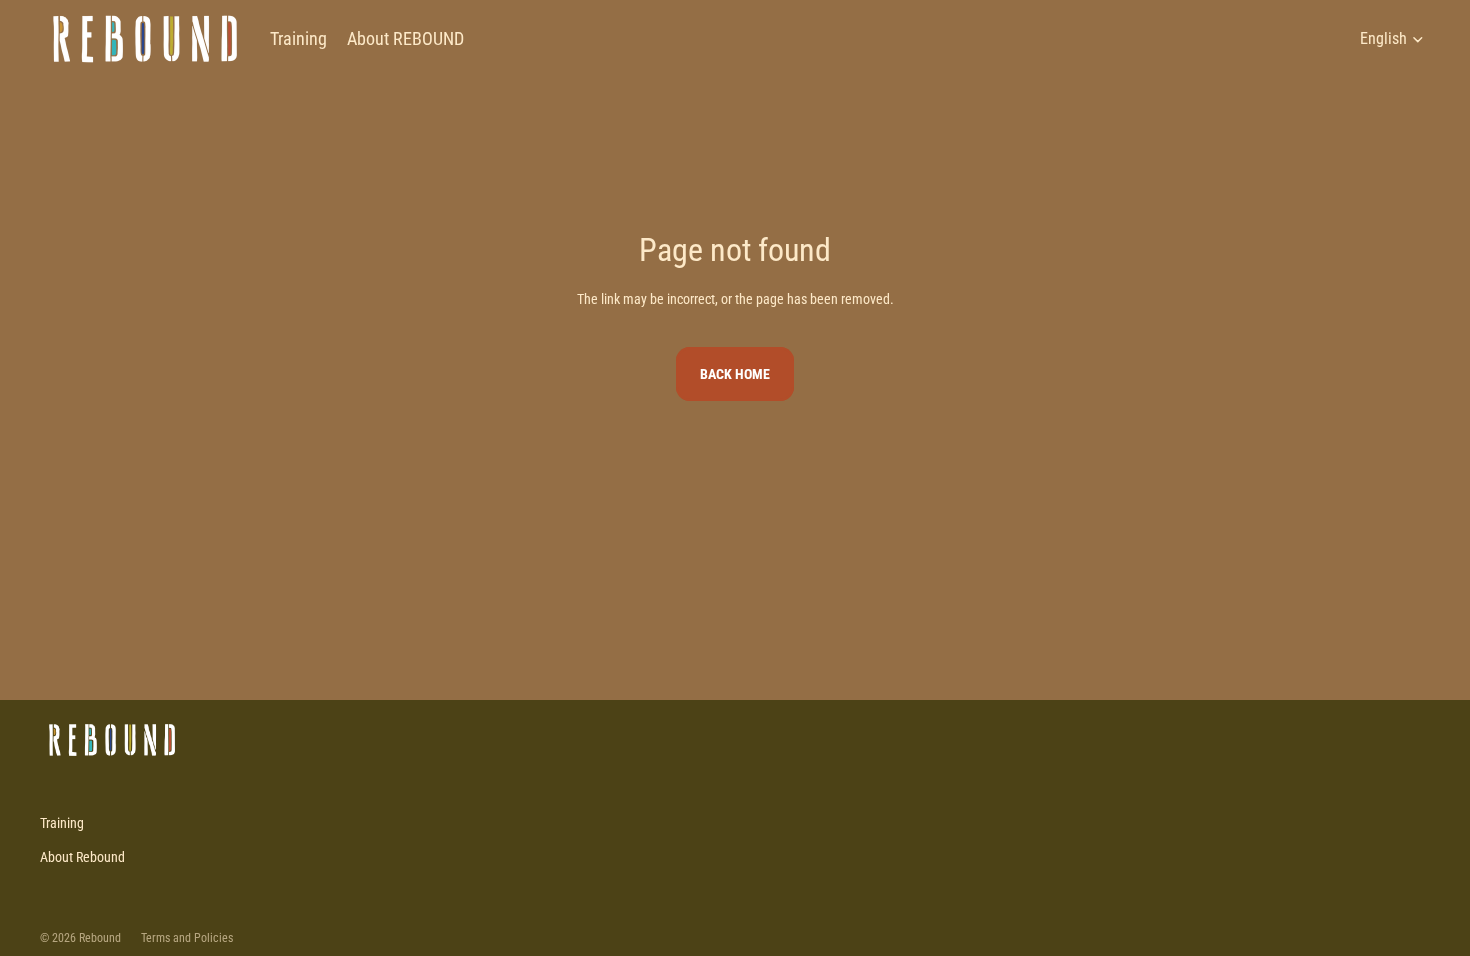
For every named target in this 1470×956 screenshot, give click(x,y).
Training (62, 823)
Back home (735, 374)
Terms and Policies (187, 938)
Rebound (100, 938)
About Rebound (82, 857)
